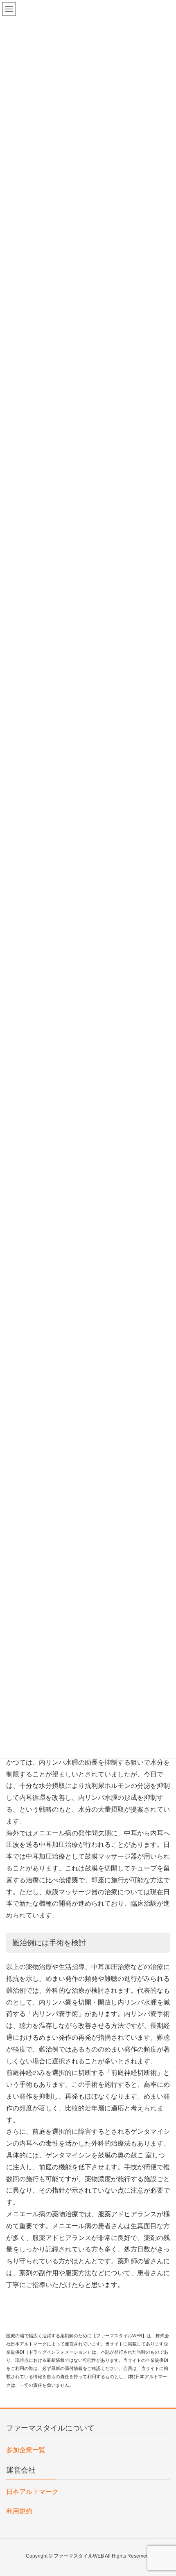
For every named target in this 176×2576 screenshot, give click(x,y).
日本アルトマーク (32, 2492)
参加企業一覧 (26, 2450)
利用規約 (19, 2511)
